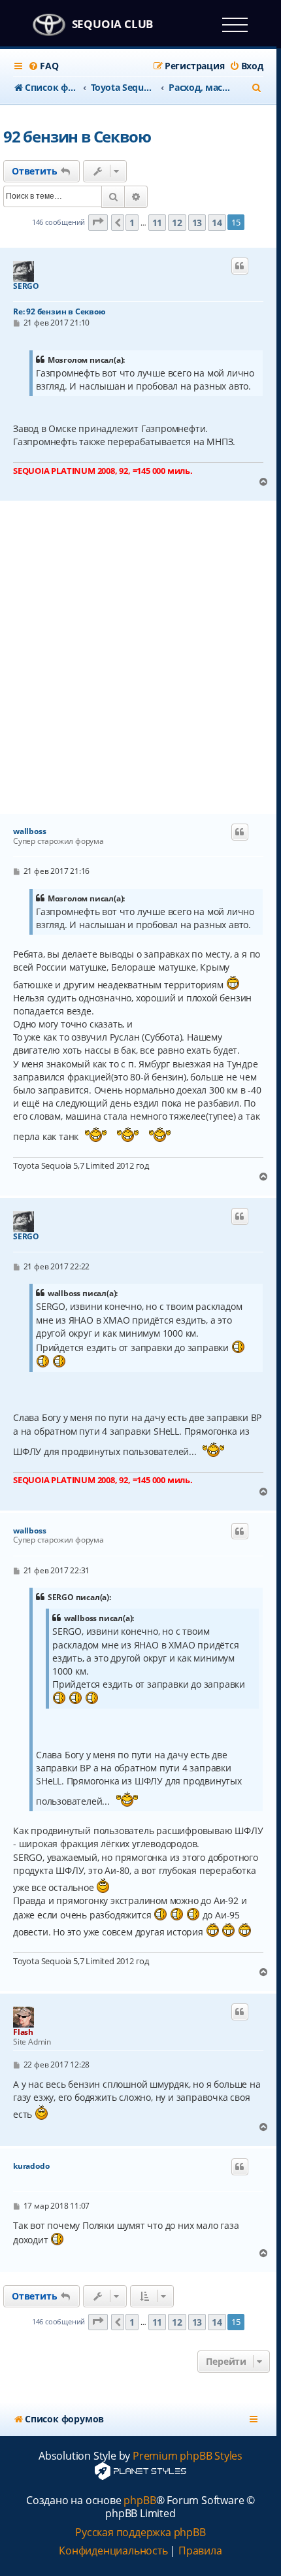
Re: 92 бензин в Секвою (59, 311)
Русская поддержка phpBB (140, 2533)
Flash (23, 2032)
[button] (98, 223)
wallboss (29, 831)
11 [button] (157, 223)
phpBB (140, 2501)
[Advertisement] (140, 658)
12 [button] (177, 223)
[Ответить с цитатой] (240, 266)
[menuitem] (43, 66)
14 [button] (217, 223)
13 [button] (197, 223)
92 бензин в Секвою (77, 136)
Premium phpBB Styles (188, 2456)
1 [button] (132, 223)
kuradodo (31, 2166)
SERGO (26, 286)
